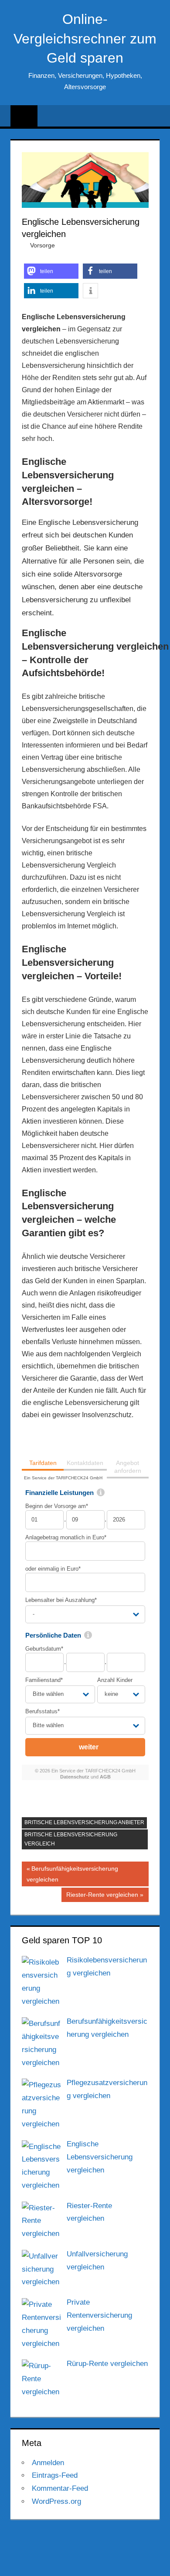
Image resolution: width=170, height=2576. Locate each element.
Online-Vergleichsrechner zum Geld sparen (85, 39)
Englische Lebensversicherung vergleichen (100, 2157)
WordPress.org (56, 2501)
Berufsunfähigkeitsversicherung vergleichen (72, 1874)
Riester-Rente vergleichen (102, 1896)
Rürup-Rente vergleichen (107, 2364)
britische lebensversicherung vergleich (71, 1839)
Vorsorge (42, 245)
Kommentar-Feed (60, 2488)
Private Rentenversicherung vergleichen (99, 2315)
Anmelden (48, 2463)
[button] (51, 271)
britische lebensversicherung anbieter (84, 1822)
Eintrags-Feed (55, 2475)
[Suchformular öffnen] (153, 117)
